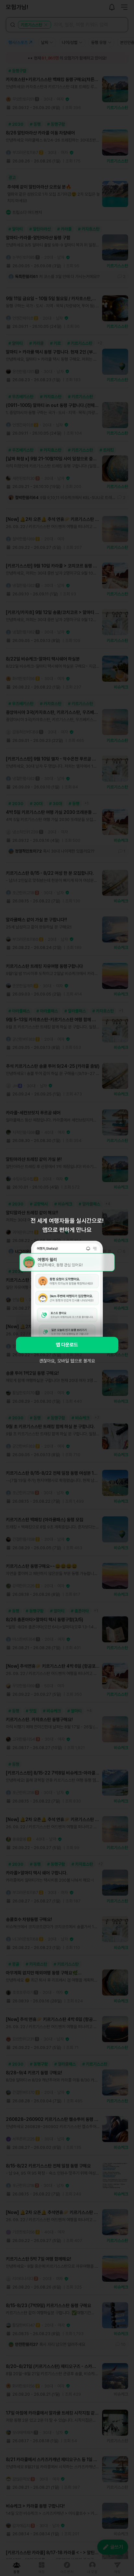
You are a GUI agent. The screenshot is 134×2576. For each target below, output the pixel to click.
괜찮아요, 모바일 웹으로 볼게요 (67, 1361)
